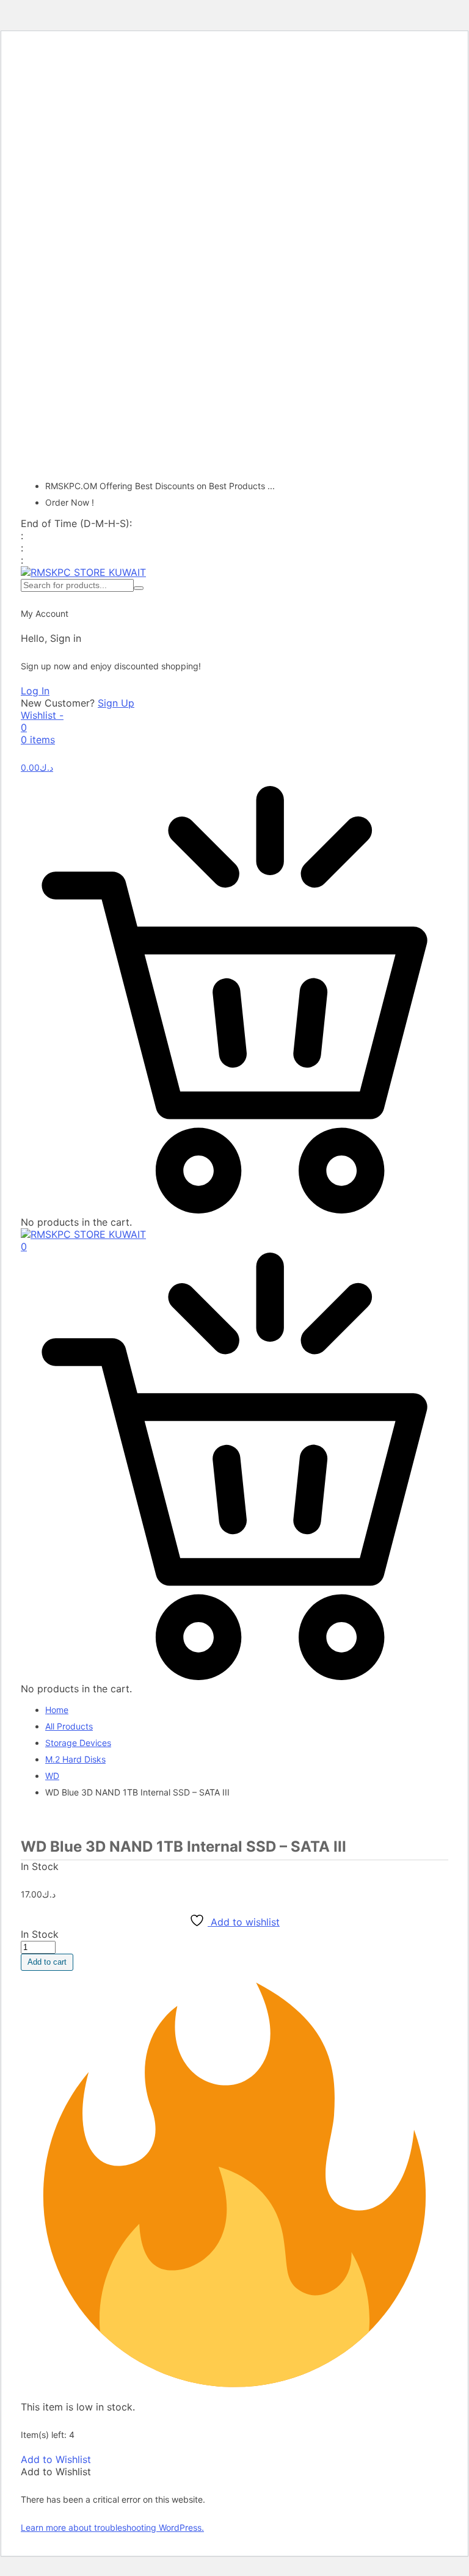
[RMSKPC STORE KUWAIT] (83, 572)
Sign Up (116, 703)
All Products (69, 1726)
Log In (35, 691)
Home (57, 1710)
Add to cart (47, 1962)
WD (52, 1776)
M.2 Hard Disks (75, 1759)
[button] (56, 2459)
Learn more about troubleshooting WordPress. (112, 2527)
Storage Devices (78, 1743)
